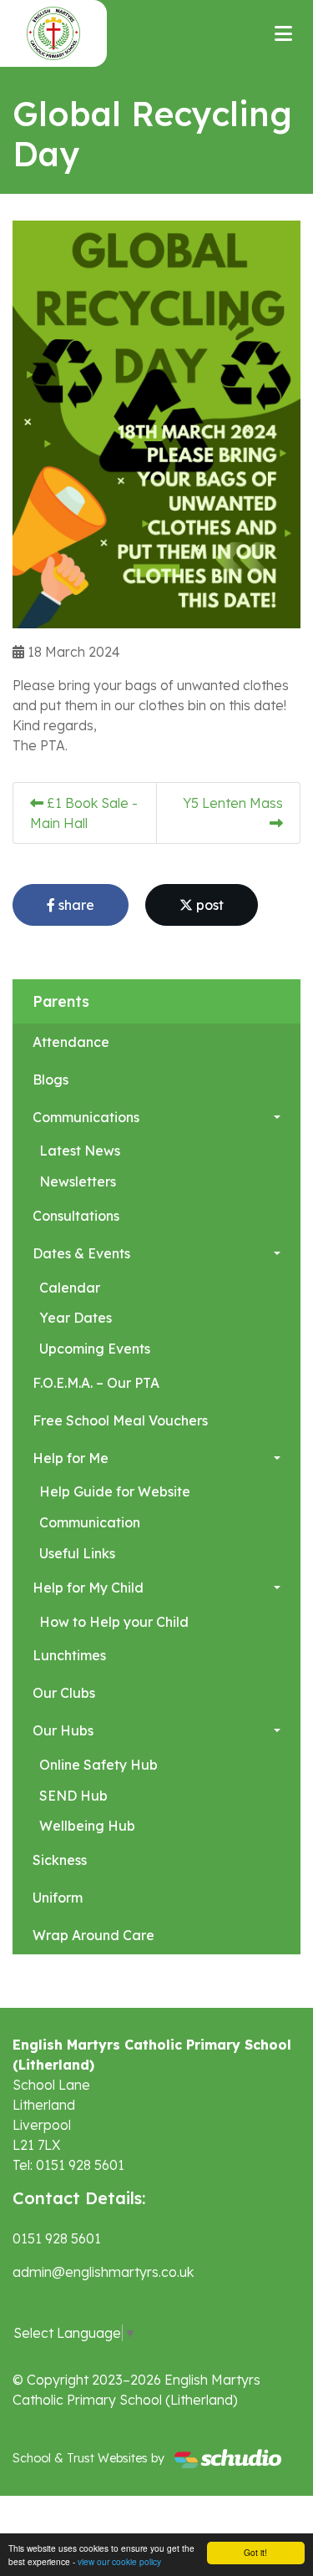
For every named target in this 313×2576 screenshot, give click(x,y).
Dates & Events (81, 1253)
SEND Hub (73, 1796)
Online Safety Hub (98, 1765)
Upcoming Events (95, 1349)
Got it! (255, 2552)
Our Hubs (63, 1730)
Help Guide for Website (115, 1491)
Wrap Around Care (93, 1935)
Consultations (76, 1216)
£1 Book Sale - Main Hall (84, 813)
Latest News (80, 1151)
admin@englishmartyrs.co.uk (103, 2272)
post (208, 905)
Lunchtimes (69, 1655)
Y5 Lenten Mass (233, 803)
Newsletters (78, 1181)
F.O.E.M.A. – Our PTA (96, 1383)
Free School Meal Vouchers (120, 1420)
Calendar (70, 1288)
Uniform (58, 1898)
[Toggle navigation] (283, 33)
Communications (86, 1117)
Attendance (71, 1042)
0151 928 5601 (57, 2238)
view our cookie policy (119, 2561)
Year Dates (76, 1318)
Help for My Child (88, 1588)
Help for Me (71, 1458)
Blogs (50, 1080)
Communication (90, 1522)
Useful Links (77, 1553)
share (75, 905)
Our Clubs (64, 1693)
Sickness (60, 1860)
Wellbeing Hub (87, 1826)
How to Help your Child (114, 1622)
